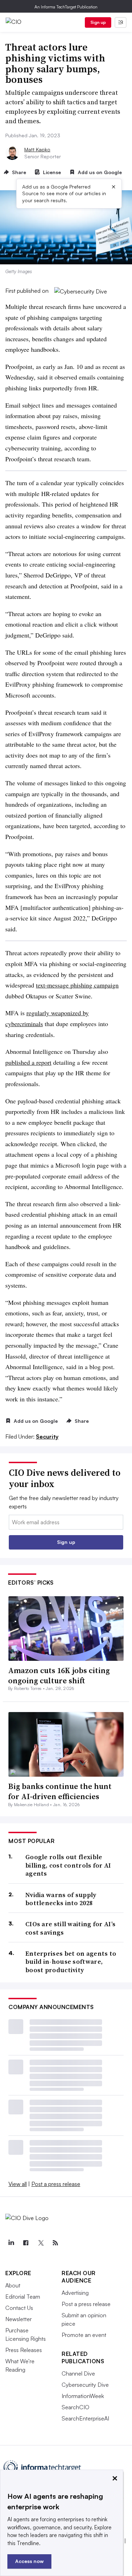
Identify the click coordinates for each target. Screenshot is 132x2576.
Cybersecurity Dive (85, 2385)
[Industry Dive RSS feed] (55, 2243)
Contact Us (19, 2308)
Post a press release (56, 2184)
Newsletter (18, 2319)
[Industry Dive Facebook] (26, 2243)
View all (18, 2184)
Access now (29, 2561)
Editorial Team (23, 2297)
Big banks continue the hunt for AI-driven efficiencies (60, 1791)
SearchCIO (76, 2407)
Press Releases (24, 2350)
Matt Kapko (37, 149)
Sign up (98, 22)
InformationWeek (83, 2396)
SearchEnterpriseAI (85, 2418)
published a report (28, 1062)
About (13, 2285)
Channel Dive (78, 2373)
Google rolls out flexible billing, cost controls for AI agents (68, 1865)
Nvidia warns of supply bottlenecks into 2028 (61, 1899)
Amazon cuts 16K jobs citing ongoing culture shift (59, 1675)
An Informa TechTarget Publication (66, 7)
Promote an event (84, 2335)
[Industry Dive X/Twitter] (40, 2243)
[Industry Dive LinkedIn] (11, 2243)
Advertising (75, 2293)
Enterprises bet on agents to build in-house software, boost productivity (71, 1962)
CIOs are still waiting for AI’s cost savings (70, 1928)
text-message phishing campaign (77, 985)
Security (47, 1436)
